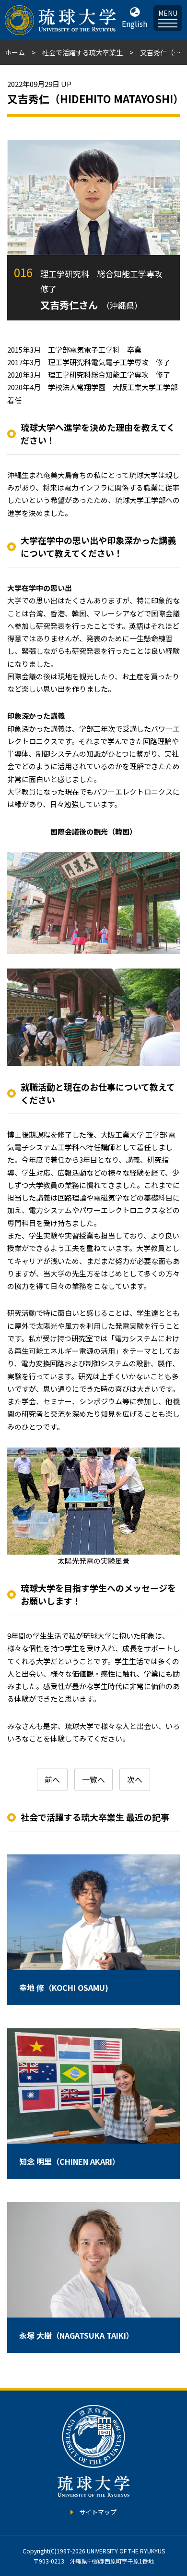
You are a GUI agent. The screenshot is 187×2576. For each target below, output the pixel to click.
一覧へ (93, 1779)
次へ (135, 1779)
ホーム (15, 52)
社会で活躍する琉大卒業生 (82, 52)
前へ (52, 1779)
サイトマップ (98, 2512)
